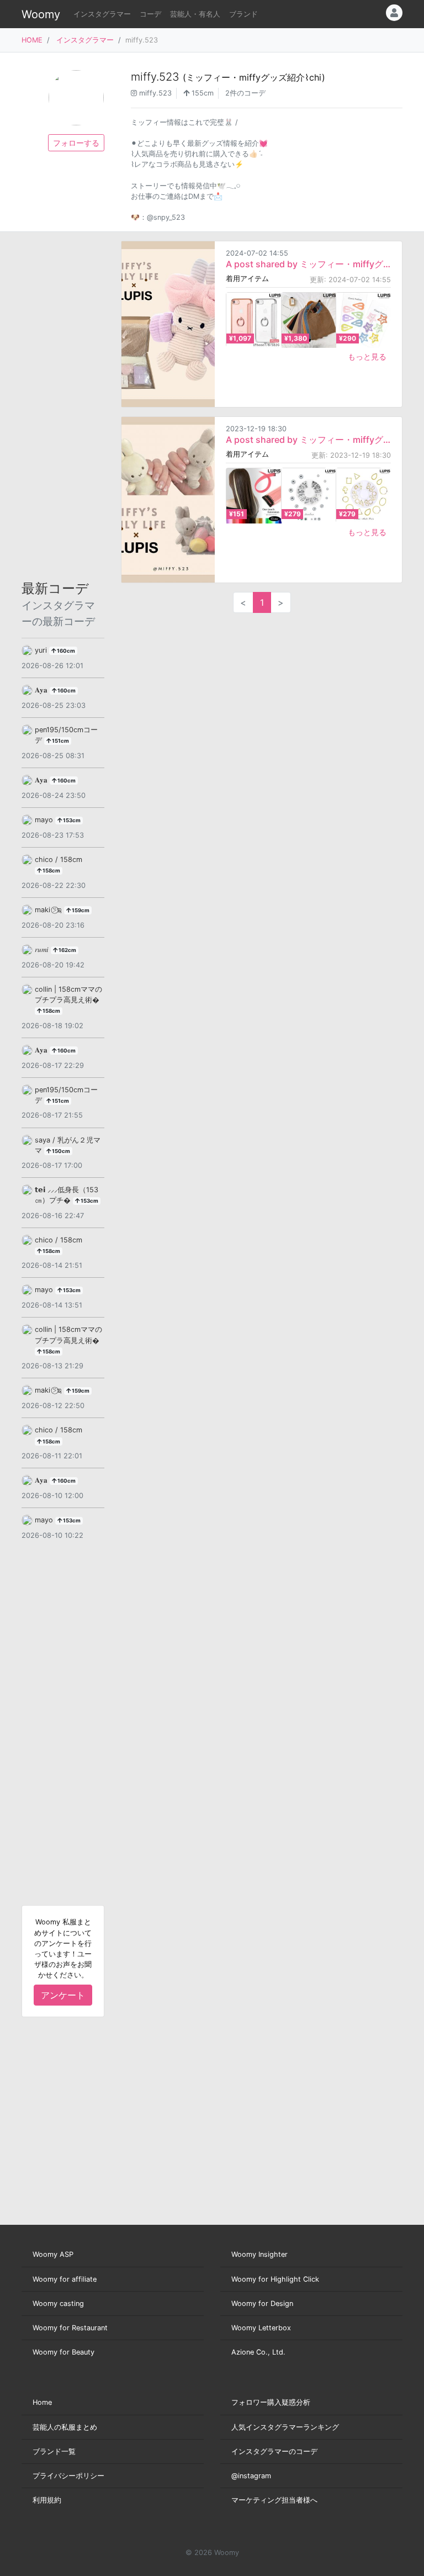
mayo (45, 820)
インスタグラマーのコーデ (274, 2451)
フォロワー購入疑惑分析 (271, 2402)
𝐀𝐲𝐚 (42, 690)
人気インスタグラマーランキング (285, 2427)
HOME (32, 40)
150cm (60, 1151)
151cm (60, 741)
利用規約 (47, 2500)
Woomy (41, 14)
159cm (80, 910)
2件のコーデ (245, 93)
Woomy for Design (262, 2303)
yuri (42, 650)
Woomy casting (58, 2303)
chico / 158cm (59, 859)
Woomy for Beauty (63, 2352)
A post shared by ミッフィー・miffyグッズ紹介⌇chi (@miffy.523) (308, 264)
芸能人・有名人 (195, 14)
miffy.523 (228, 77)
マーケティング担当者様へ (274, 2500)
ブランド (243, 14)
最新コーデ (58, 604)
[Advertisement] (63, 406)
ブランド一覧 (54, 2451)
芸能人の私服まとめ (65, 2427)
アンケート (63, 1995)
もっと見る (367, 356)
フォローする (76, 143)
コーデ (150, 14)
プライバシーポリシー (68, 2476)
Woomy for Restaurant (70, 2328)
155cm (202, 93)
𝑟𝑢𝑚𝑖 (43, 950)
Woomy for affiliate (65, 2279)
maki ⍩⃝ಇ (49, 910)
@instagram (251, 2476)
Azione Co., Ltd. (258, 2352)
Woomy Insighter (259, 2254)
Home (42, 2402)
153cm (71, 820)
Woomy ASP (53, 2254)
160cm (65, 651)
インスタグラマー (102, 14)
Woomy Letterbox (261, 2328)
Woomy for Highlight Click (275, 2279)
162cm (67, 950)
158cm (51, 871)
